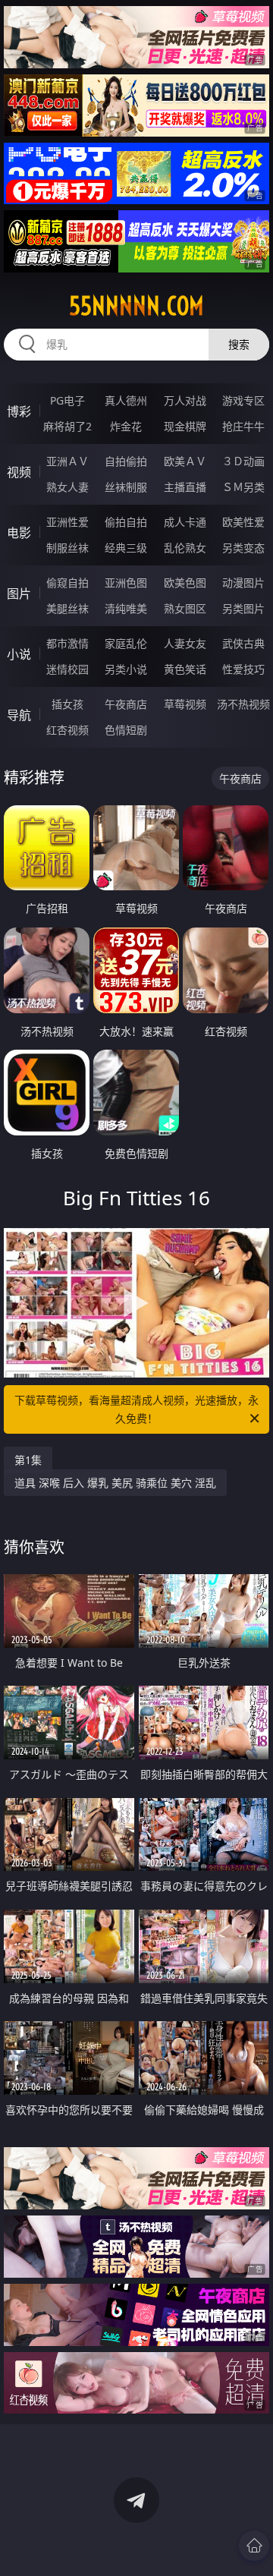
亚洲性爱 (67, 522)
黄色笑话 (185, 669)
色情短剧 (126, 730)
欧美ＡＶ (185, 461)
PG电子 (67, 400)
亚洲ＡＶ (67, 461)
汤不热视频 (243, 704)
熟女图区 (185, 608)
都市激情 (67, 643)
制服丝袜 (67, 548)
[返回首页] (254, 2546)
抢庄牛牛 (243, 426)
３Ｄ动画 (243, 461)
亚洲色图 (126, 583)
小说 (19, 654)
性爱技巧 (243, 669)
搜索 (239, 344)
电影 (19, 533)
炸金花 (126, 426)
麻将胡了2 (67, 426)
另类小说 (126, 669)
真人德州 (126, 400)
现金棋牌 (185, 426)
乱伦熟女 (185, 548)
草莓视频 (185, 704)
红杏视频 (67, 730)
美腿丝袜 (67, 608)
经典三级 (126, 548)
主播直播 (185, 487)
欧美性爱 (243, 522)
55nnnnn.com (136, 306)
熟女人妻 (67, 487)
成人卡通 (185, 522)
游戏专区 (243, 400)
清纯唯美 (126, 608)
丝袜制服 (126, 487)
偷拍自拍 (126, 522)
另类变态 (243, 548)
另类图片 (243, 608)
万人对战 (185, 400)
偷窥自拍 (67, 583)
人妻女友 (185, 643)
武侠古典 (243, 643)
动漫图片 (243, 583)
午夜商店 (126, 704)
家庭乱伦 (126, 643)
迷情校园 (67, 669)
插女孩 (67, 704)
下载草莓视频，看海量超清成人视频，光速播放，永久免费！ (136, 1409)
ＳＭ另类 (243, 487)
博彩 (19, 411)
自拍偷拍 (126, 461)
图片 (19, 594)
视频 (19, 472)
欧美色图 (185, 583)
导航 (19, 715)
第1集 (28, 1460)
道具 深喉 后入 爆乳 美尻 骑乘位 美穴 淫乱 (115, 1483)
